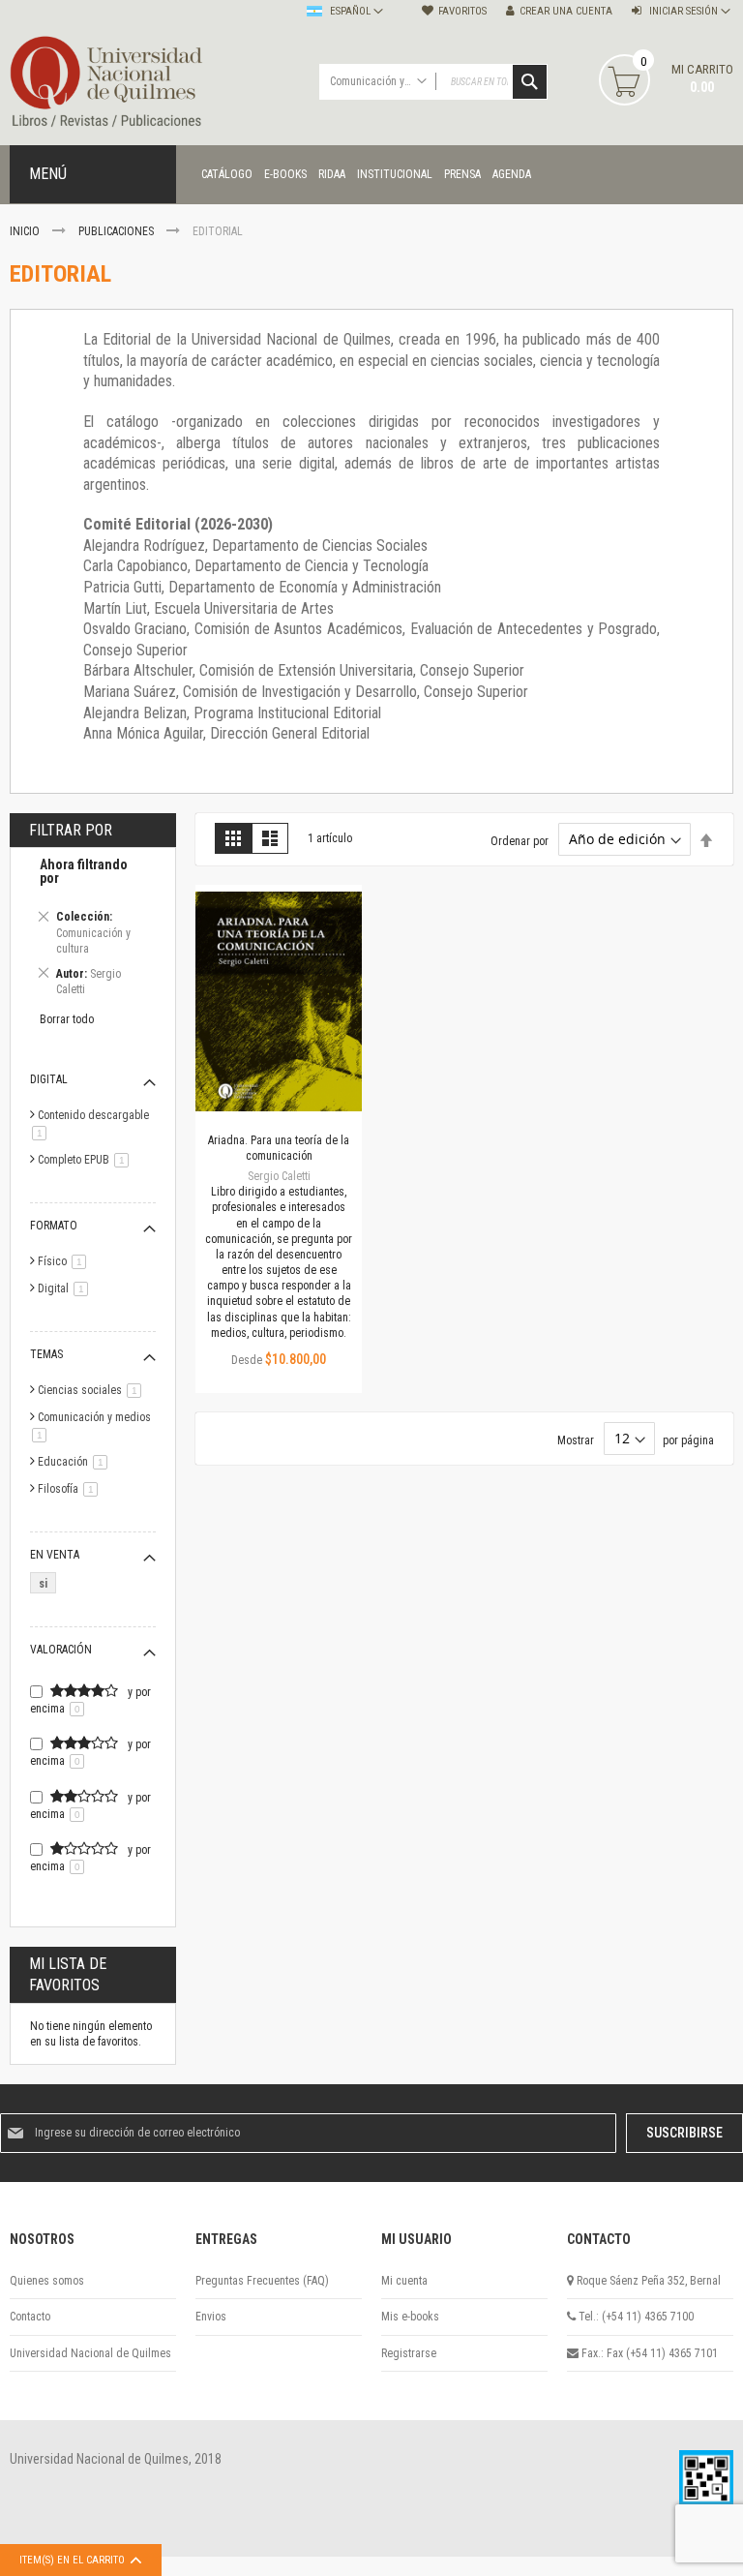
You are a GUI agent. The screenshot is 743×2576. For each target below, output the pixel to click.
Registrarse (409, 2353)
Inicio (26, 231)
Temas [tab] (46, 1354)
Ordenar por (520, 840)
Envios (211, 2317)
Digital (66, 1288)
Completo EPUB (87, 1160)
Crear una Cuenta (566, 11)
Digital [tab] (49, 1079)
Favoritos (462, 11)
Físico (65, 1261)
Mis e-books (410, 2317)
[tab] (93, 930)
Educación (76, 1462)
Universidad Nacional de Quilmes (90, 2353)
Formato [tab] (54, 1226)
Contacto (30, 2317)
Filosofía (71, 1489)
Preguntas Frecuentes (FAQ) (262, 2281)
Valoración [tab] (61, 1650)
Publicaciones (118, 231)
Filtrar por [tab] (71, 830)
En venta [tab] (55, 1555)
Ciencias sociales (93, 1390)
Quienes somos (47, 2281)
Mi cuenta (404, 2281)
